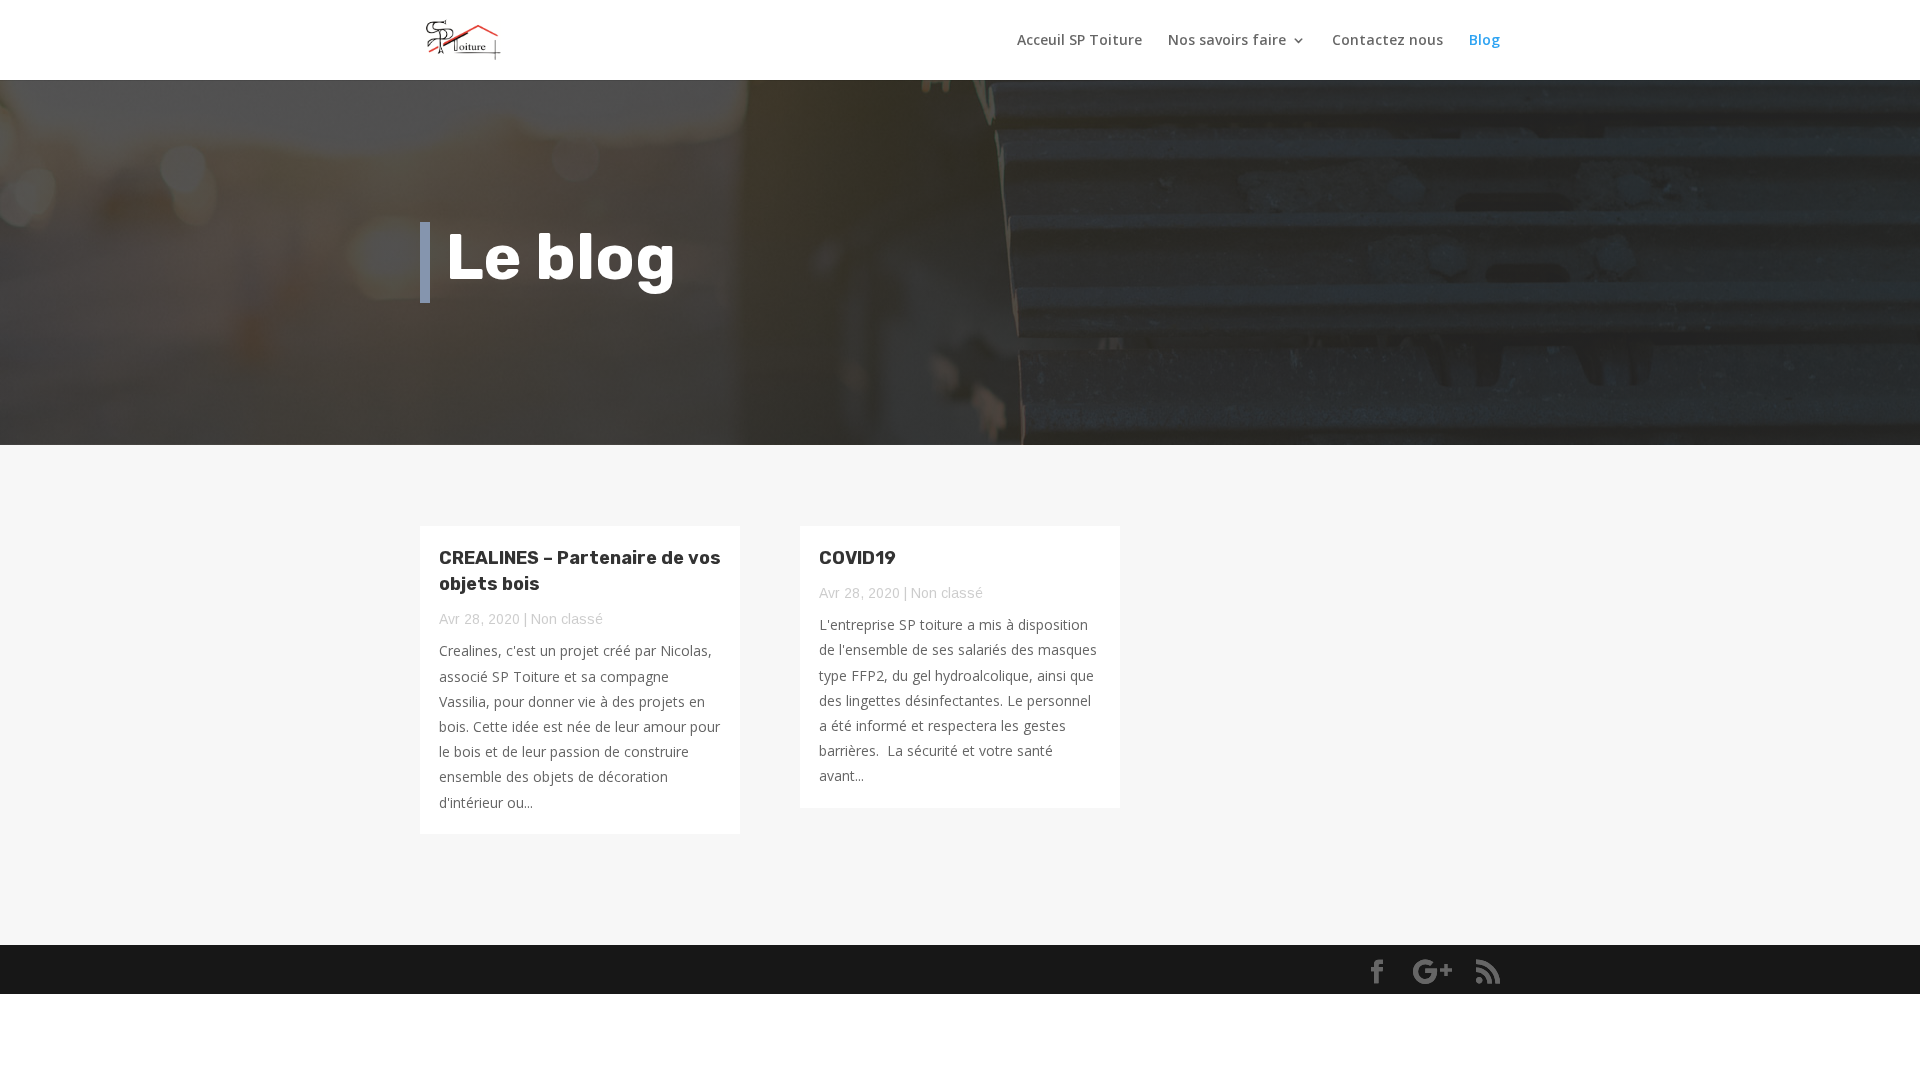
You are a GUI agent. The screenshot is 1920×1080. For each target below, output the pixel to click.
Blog (1484, 41)
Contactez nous (1387, 41)
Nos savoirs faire (1227, 41)
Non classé (567, 619)
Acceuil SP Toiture (1079, 41)
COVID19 (857, 558)
